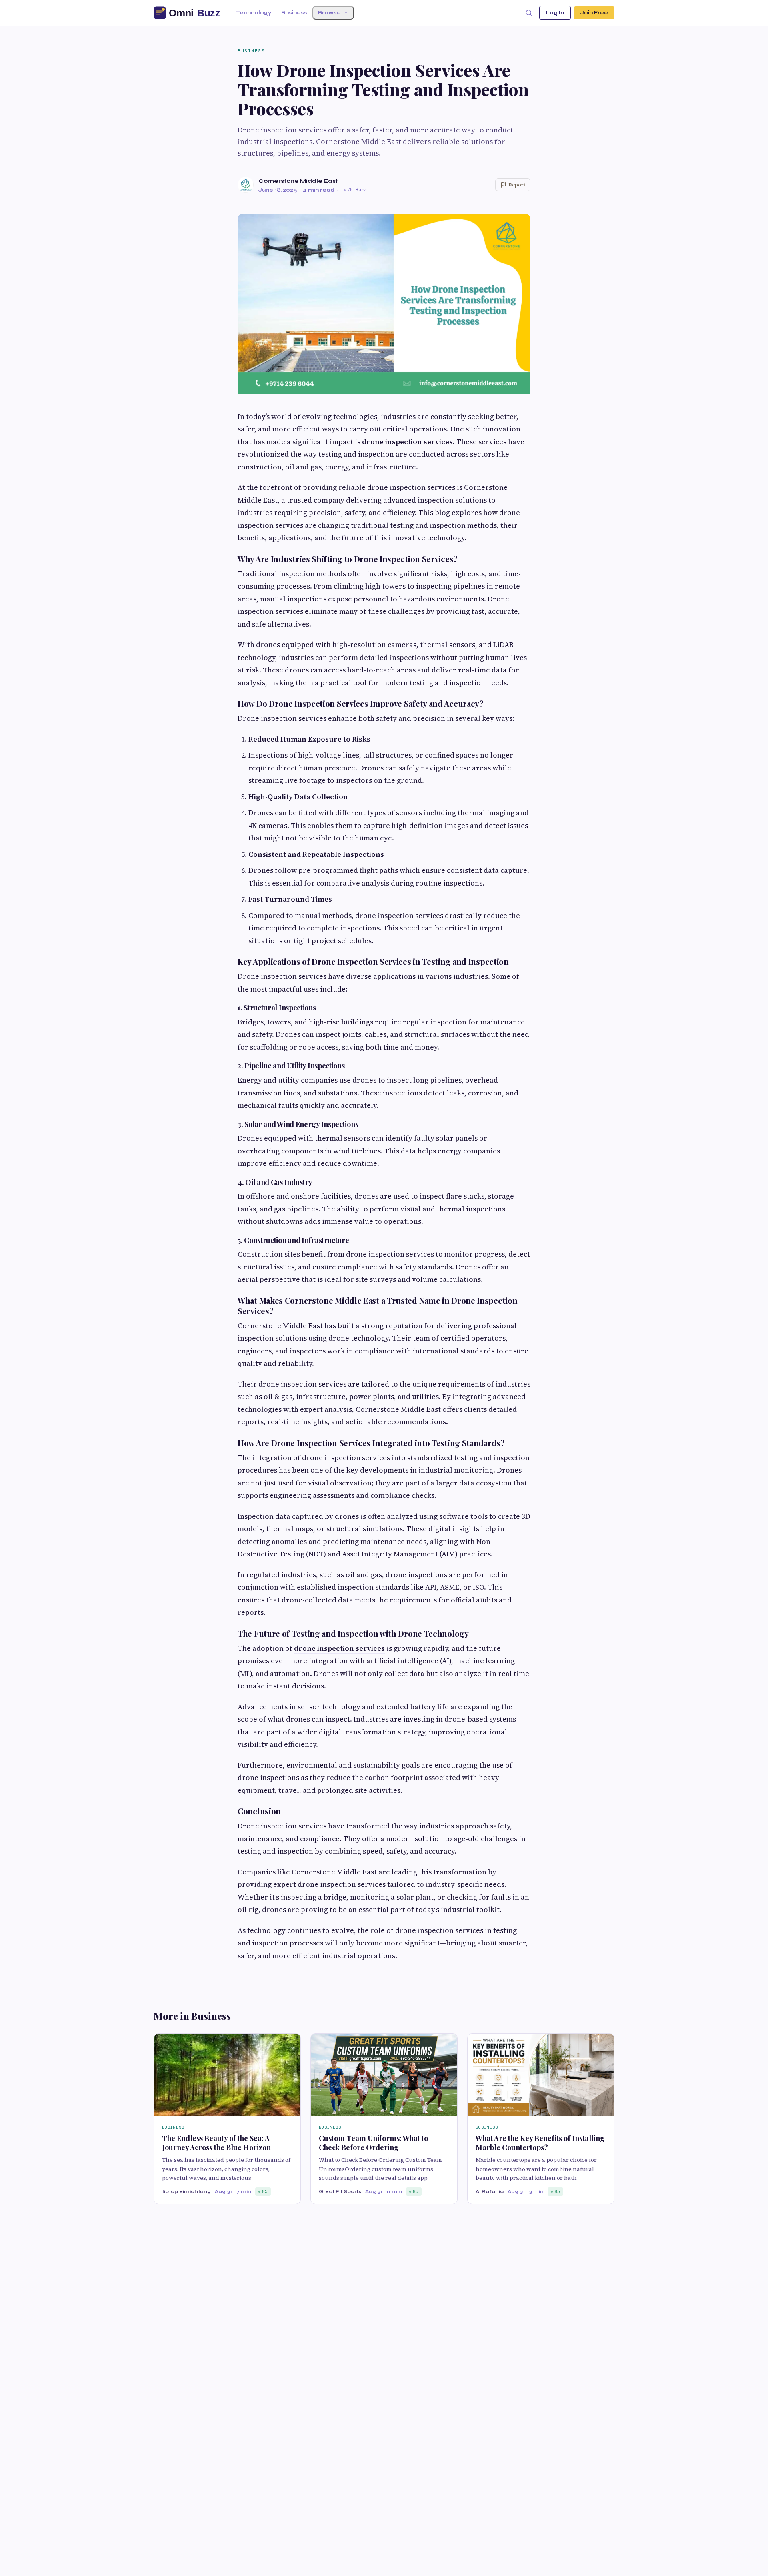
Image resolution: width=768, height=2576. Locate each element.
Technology (254, 13)
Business (294, 13)
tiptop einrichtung (186, 2191)
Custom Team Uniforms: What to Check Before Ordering (373, 2143)
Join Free (594, 13)
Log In (555, 13)
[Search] (529, 13)
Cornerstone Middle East (298, 181)
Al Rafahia (490, 2191)
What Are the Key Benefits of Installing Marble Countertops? (540, 2143)
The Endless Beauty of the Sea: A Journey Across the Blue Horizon (216, 2143)
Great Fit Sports (340, 2191)
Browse (329, 13)
